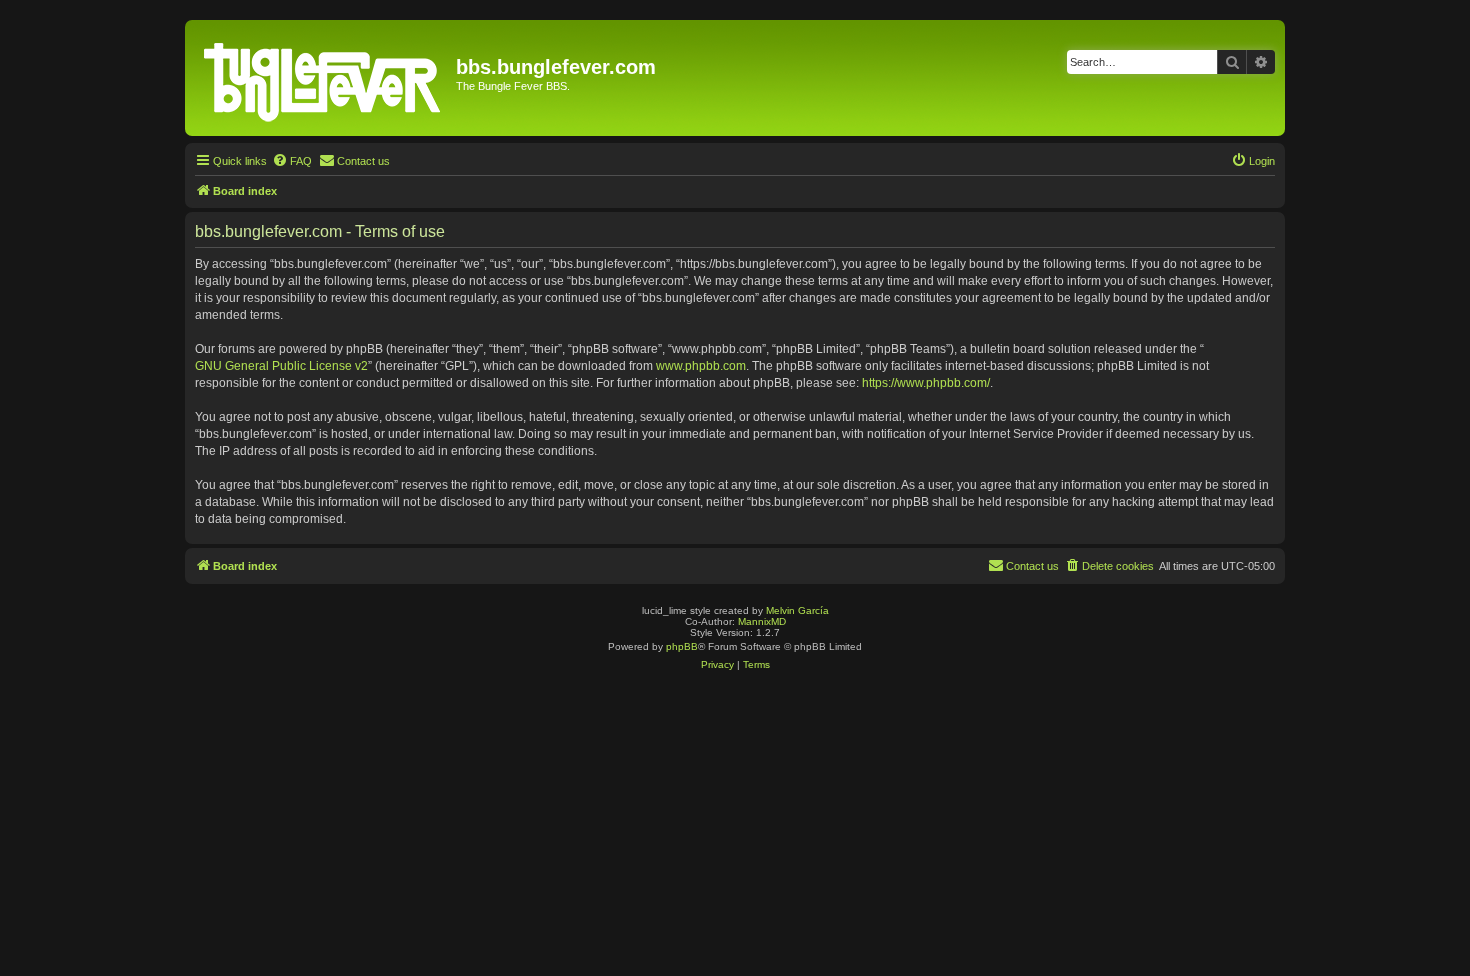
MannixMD (762, 621)
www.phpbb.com (701, 366)
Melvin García (797, 610)
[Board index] (323, 78)
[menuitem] (292, 161)
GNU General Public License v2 (281, 366)
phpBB (682, 646)
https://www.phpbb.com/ (926, 383)
